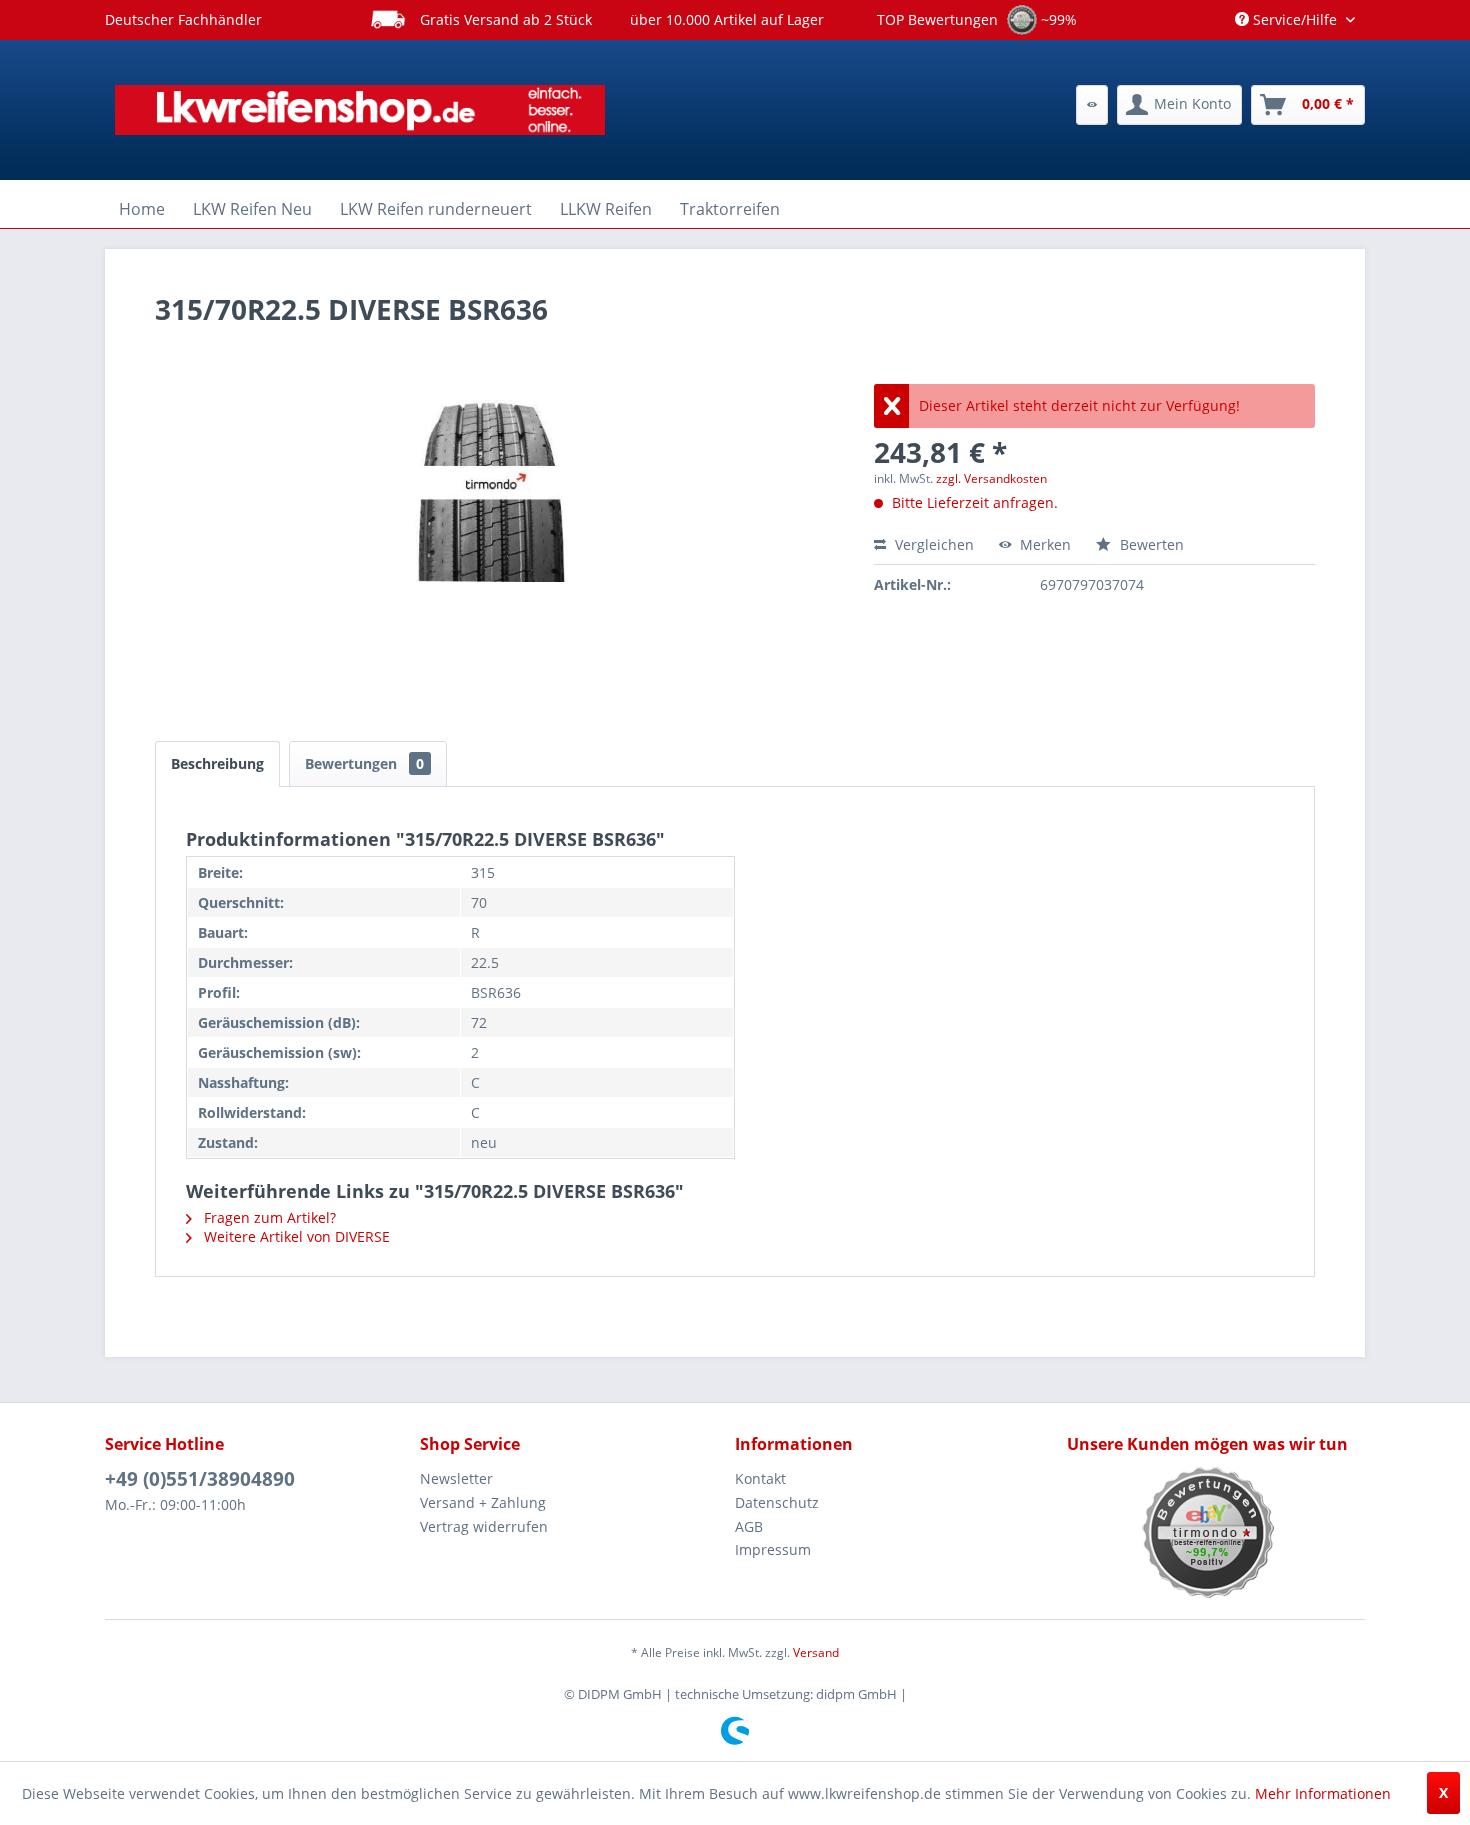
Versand (816, 1652)
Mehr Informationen (1323, 1793)
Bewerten (1150, 544)
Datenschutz (777, 1502)
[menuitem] (1092, 105)
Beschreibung (217, 763)
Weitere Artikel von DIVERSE (295, 1236)
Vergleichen (932, 544)
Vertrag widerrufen (484, 1526)
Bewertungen (364, 763)
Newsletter (456, 1478)
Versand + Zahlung (483, 1502)
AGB (749, 1526)
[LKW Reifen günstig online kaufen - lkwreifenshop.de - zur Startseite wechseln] (360, 110)
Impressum (773, 1549)
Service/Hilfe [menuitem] (1295, 19)
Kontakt (760, 1478)
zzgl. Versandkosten (991, 478)
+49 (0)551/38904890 (200, 1479)
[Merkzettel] (1092, 105)
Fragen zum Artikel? (268, 1217)
